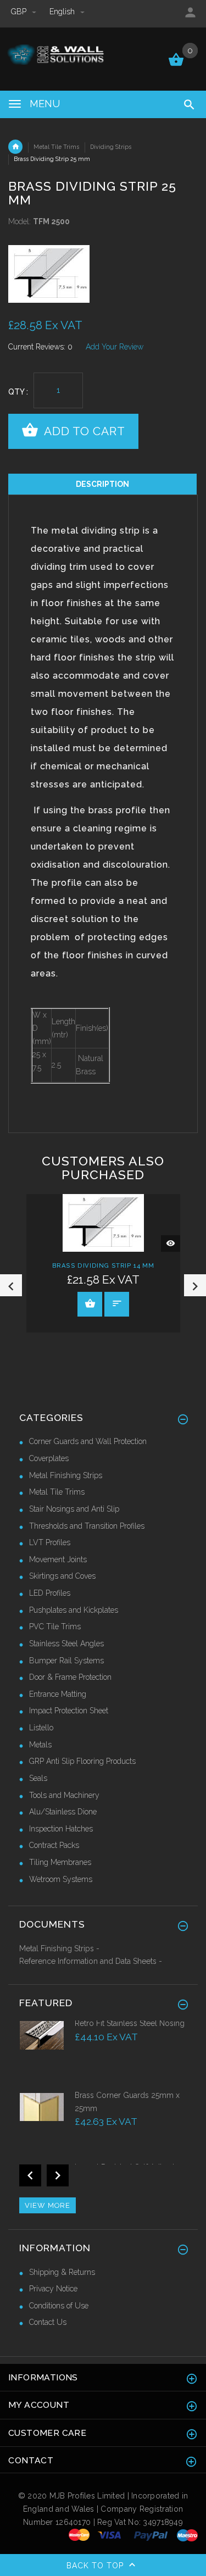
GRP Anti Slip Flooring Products (82, 1761)
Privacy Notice (53, 2289)
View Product (90, 1304)
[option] (103, 274)
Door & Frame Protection (70, 1677)
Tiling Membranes (60, 1862)
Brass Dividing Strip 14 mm (103, 1265)
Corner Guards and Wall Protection (88, 1441)
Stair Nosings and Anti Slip (74, 1509)
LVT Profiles (50, 1542)
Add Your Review (115, 347)
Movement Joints (58, 1559)
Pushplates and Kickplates (74, 1610)
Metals (40, 1745)
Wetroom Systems (61, 1879)
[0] (176, 65)
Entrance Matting (58, 1694)
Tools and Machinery (64, 1795)
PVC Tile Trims (55, 1626)
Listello (41, 1728)
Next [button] (195, 1285)
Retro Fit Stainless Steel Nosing (130, 2023)
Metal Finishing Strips (66, 1475)
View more (48, 2205)
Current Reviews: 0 (40, 347)
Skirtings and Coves (62, 1576)
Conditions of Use (59, 2306)
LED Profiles (50, 1593)
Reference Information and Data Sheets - (91, 1961)
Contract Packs (54, 1845)
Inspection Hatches (61, 1829)
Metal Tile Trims (56, 147)
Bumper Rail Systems (66, 1661)
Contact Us (48, 2322)
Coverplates (49, 1458)
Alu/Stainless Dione (63, 1812)
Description (102, 484)
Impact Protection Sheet (69, 1711)
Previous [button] (11, 1285)
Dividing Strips (111, 147)
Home (15, 147)
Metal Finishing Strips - (59, 1948)
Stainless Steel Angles (66, 1644)
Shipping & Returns (62, 2272)
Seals (38, 1778)
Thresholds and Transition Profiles (87, 1526)
